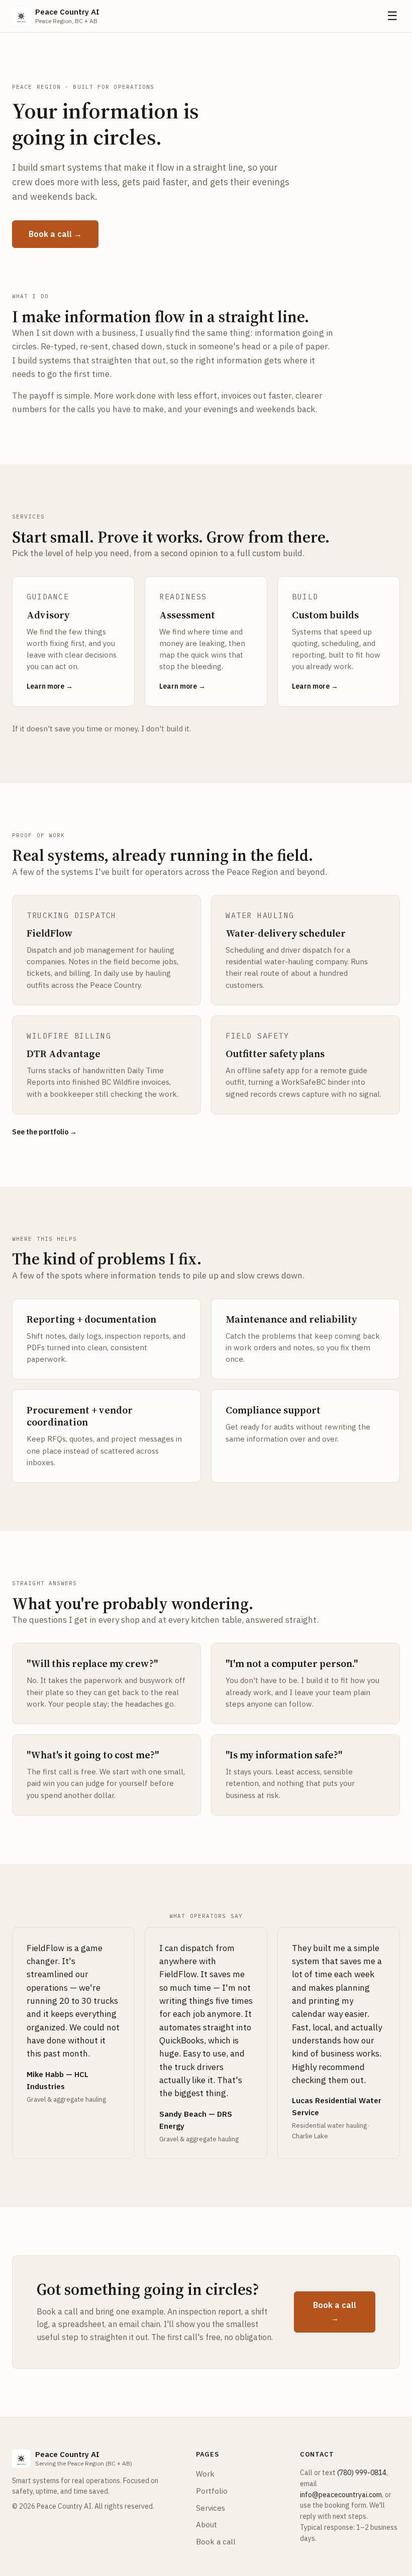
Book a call (216, 2542)
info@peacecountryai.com (341, 2495)
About (207, 2525)
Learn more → (50, 686)
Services (211, 2508)
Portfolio (212, 2491)
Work (205, 2474)
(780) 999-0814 (362, 2473)
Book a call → (55, 234)
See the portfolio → (44, 1132)
